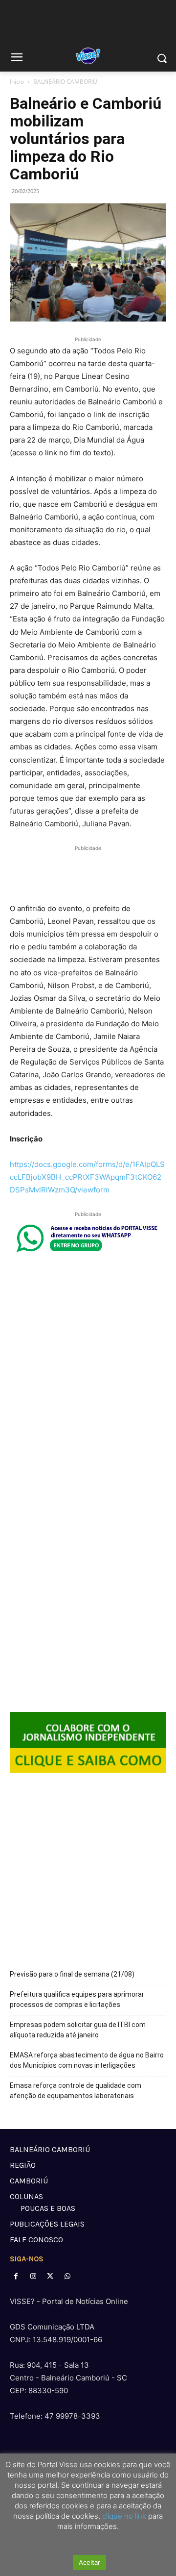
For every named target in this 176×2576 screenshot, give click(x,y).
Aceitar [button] (89, 2562)
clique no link (123, 2516)
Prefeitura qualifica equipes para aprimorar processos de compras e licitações (77, 1999)
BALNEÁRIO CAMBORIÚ (65, 82)
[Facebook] (16, 2276)
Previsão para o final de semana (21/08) (72, 1974)
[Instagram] (33, 2276)
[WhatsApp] (68, 2276)
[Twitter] (50, 2276)
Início (17, 82)
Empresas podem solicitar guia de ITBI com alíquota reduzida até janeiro (78, 2030)
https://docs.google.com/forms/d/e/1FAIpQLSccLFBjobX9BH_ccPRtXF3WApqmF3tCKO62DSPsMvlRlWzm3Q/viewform (87, 1177)
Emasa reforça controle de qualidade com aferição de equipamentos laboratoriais (76, 2091)
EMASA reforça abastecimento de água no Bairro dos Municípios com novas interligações (87, 2060)
